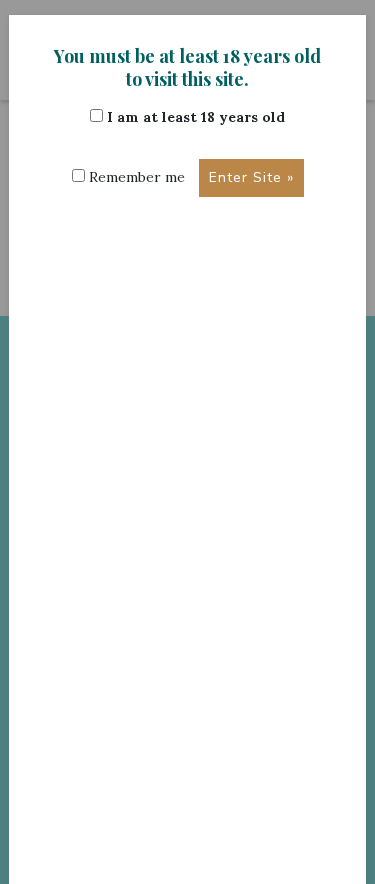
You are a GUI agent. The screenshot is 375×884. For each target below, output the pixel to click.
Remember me (135, 177)
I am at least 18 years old (194, 117)
